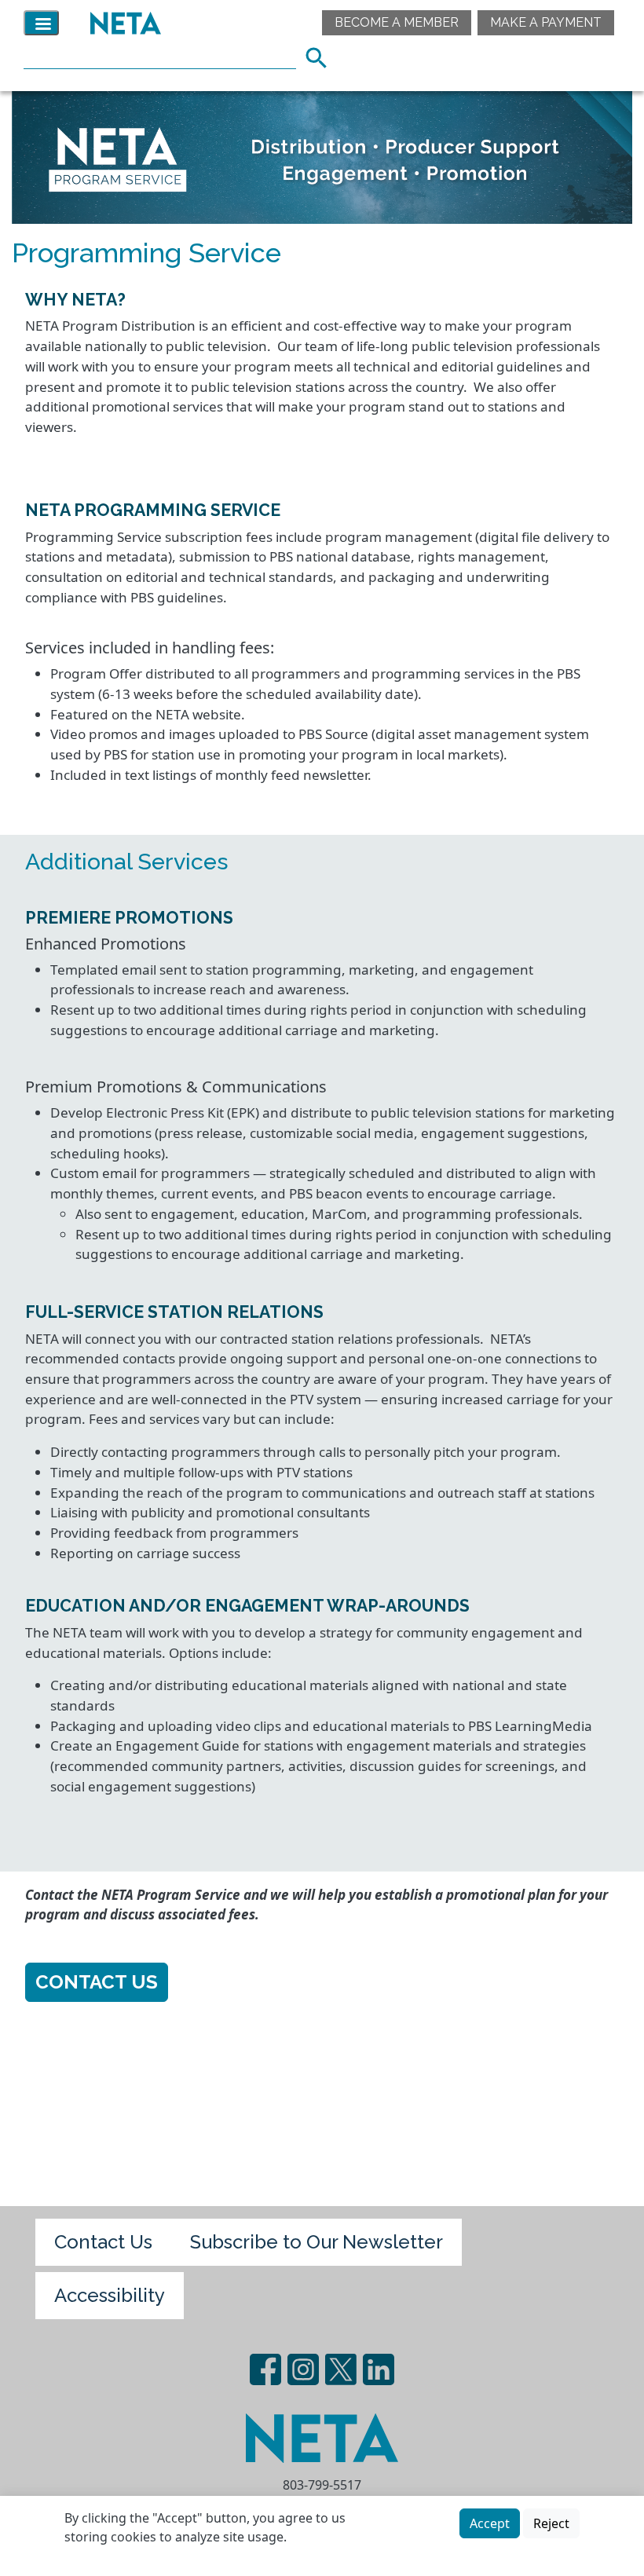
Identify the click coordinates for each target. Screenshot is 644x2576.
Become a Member (397, 22)
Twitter (341, 2369)
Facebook (265, 2369)
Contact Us (97, 1982)
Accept (490, 2523)
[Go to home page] (122, 23)
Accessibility (110, 2295)
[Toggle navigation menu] (41, 23)
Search (321, 56)
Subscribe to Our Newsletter (317, 2242)
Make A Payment (546, 22)
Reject (551, 2523)
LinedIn (379, 2369)
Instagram (303, 2369)
